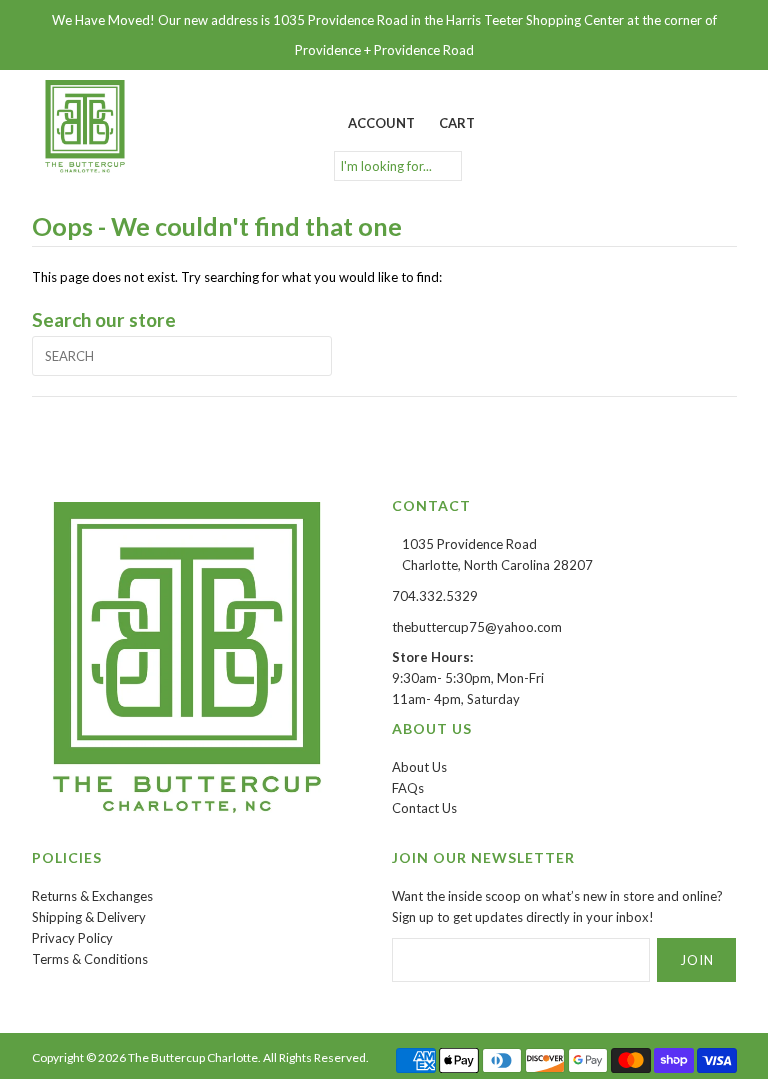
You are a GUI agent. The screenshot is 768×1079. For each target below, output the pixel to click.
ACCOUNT (381, 123)
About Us (419, 767)
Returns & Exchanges (92, 896)
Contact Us (424, 808)
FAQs (408, 788)
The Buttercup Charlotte (193, 1057)
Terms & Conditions (90, 959)
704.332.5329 (435, 596)
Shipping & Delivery (89, 917)
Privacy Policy (72, 938)
